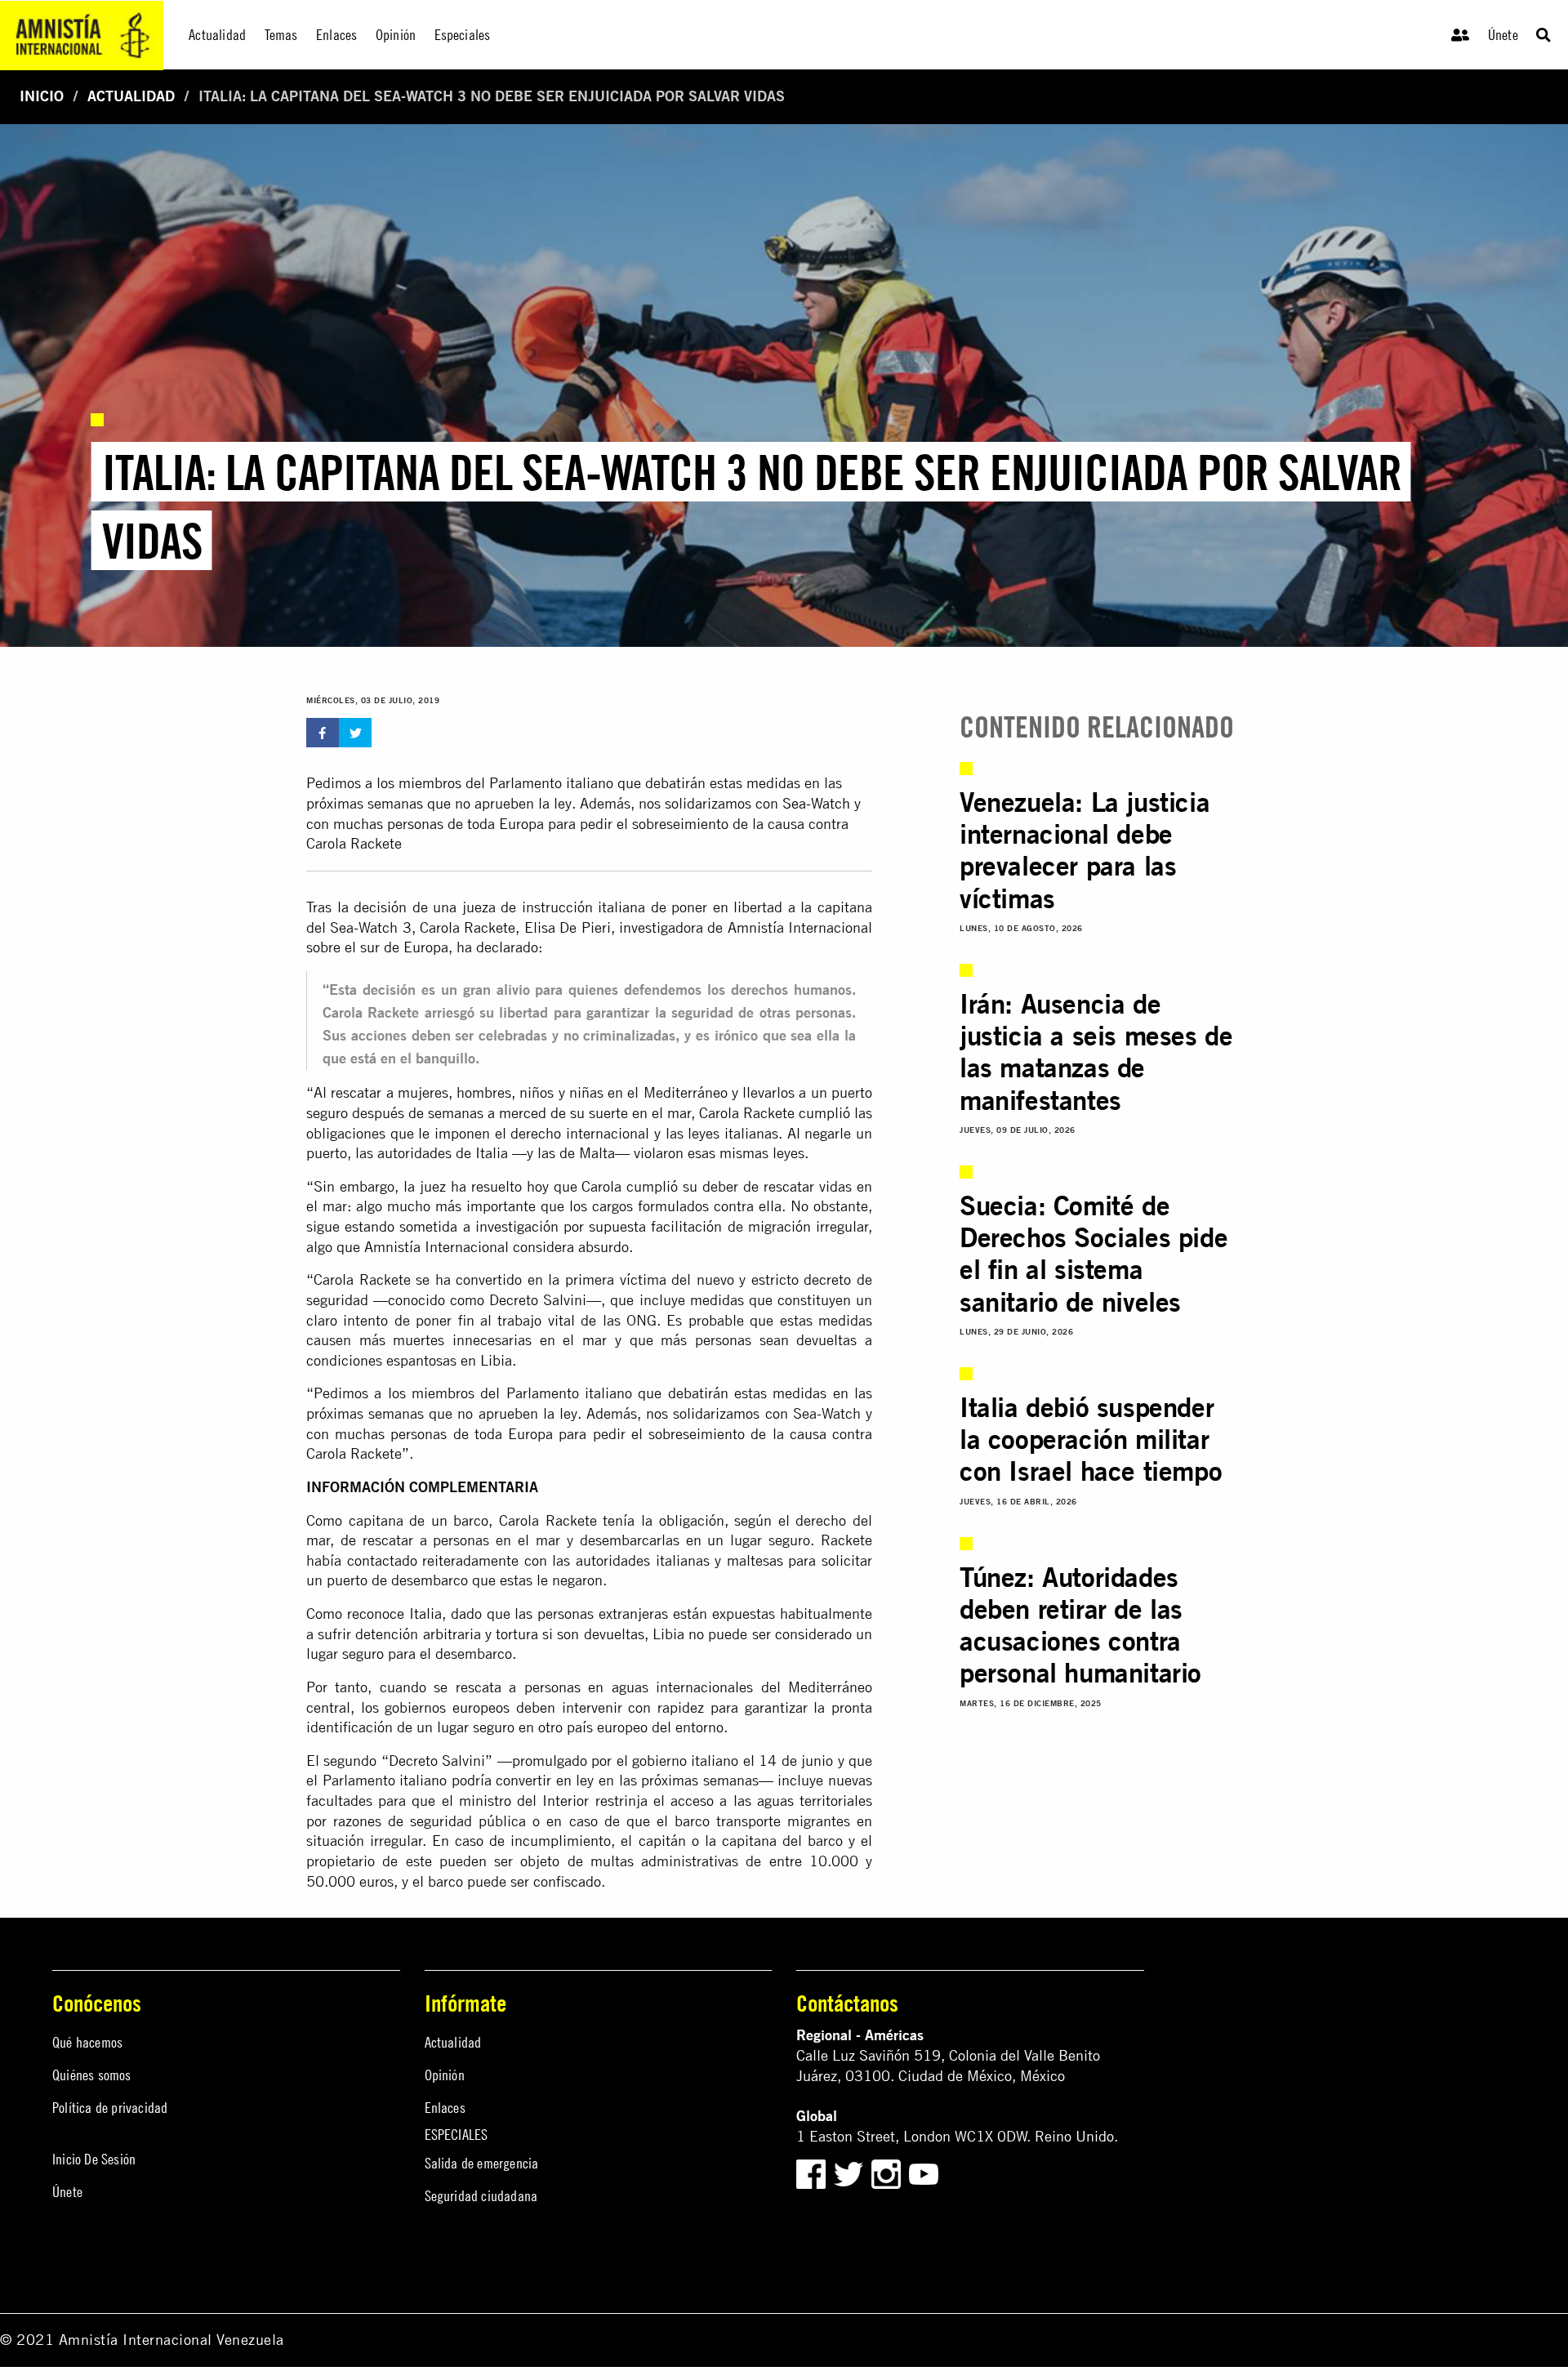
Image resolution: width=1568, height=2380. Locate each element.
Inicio (42, 96)
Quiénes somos (92, 2075)
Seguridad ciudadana (481, 2196)
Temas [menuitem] (281, 35)
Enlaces (445, 2108)
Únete (1503, 35)
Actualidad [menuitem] (217, 35)
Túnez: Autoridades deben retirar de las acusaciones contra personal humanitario (1080, 1625)
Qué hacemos (87, 2042)
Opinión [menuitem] (396, 35)
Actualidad (131, 96)
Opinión (445, 2075)
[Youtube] (924, 2173)
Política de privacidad (110, 2108)
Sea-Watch (816, 803)
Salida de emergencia (482, 2163)
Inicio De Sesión (94, 2159)
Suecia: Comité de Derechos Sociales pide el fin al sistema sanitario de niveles (1094, 1253)
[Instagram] (888, 2173)
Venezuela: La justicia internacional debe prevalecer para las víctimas (1085, 849)
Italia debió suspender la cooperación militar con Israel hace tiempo (1091, 1439)
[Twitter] (851, 2173)
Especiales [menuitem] (463, 35)
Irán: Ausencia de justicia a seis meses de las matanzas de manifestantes (1096, 1051)
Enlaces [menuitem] (336, 35)
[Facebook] (811, 2173)
